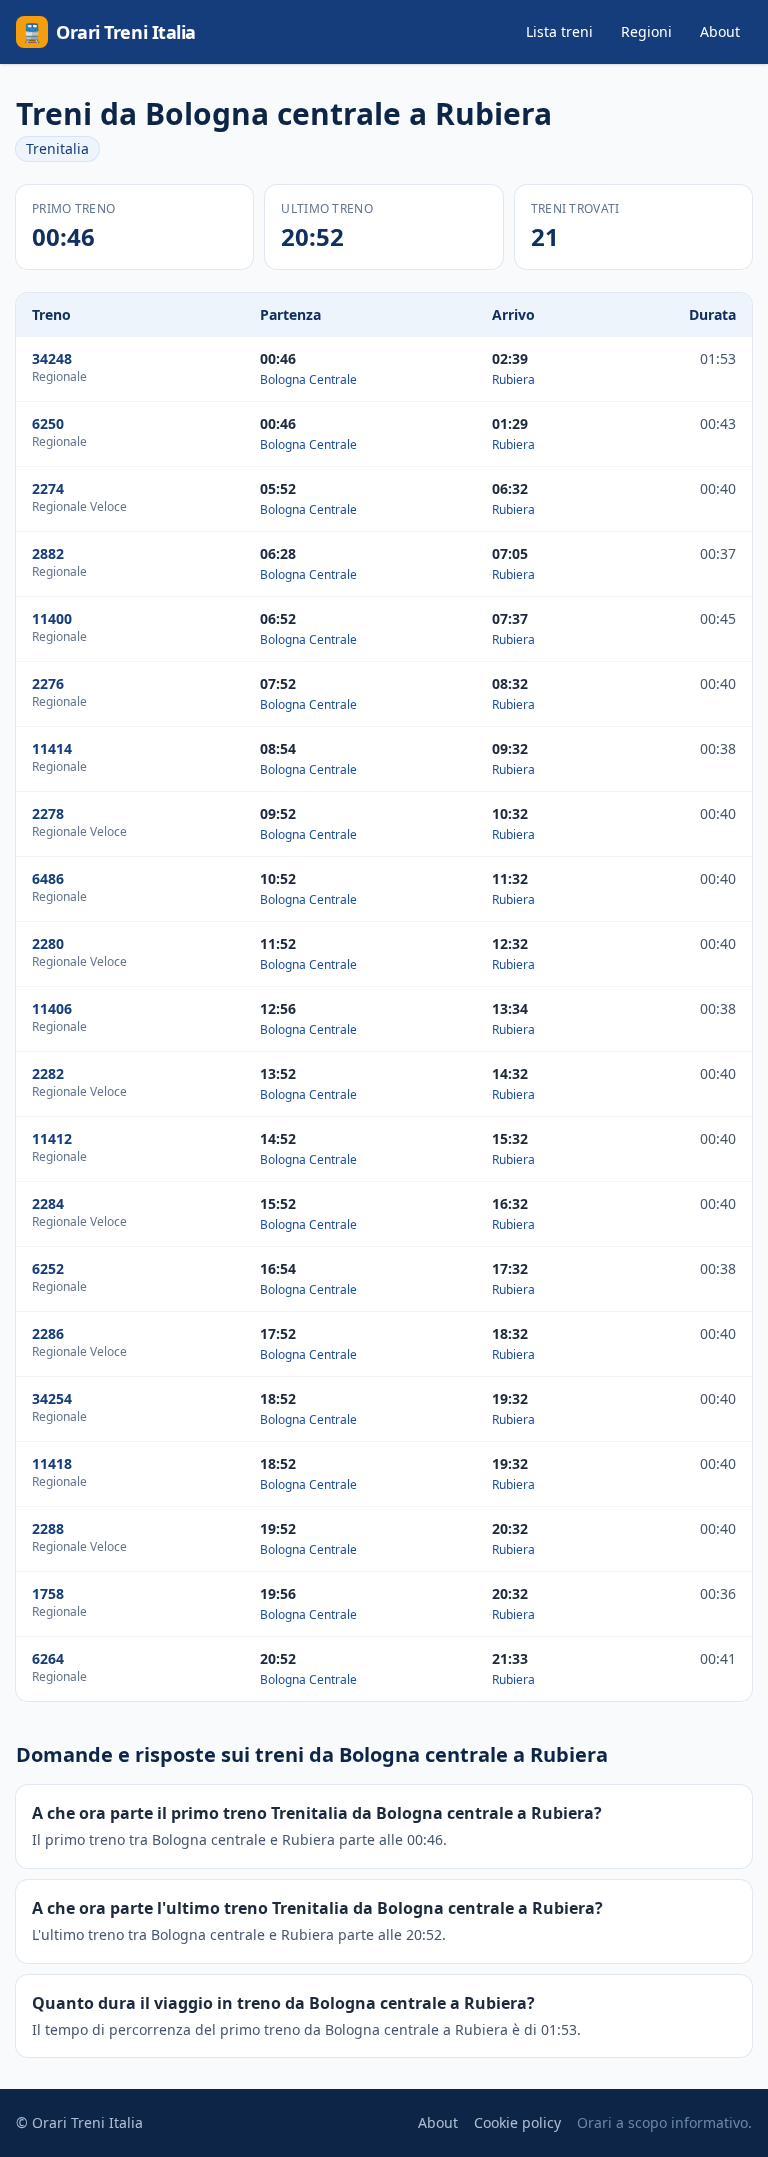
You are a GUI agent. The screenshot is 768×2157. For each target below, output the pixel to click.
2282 (48, 1073)
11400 (52, 618)
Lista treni (559, 31)
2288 (48, 1528)
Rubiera (513, 379)
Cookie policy (517, 2122)
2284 (48, 1203)
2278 (48, 813)
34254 (52, 1398)
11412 (52, 1138)
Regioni (646, 31)
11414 (52, 748)
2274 (48, 488)
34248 (52, 358)
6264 (48, 1658)
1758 (48, 1593)
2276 (48, 683)
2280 (48, 943)
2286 (48, 1333)
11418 (52, 1463)
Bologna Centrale (308, 379)
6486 (48, 878)
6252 (48, 1268)
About (720, 31)
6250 (48, 423)
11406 (52, 1008)
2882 (48, 553)
